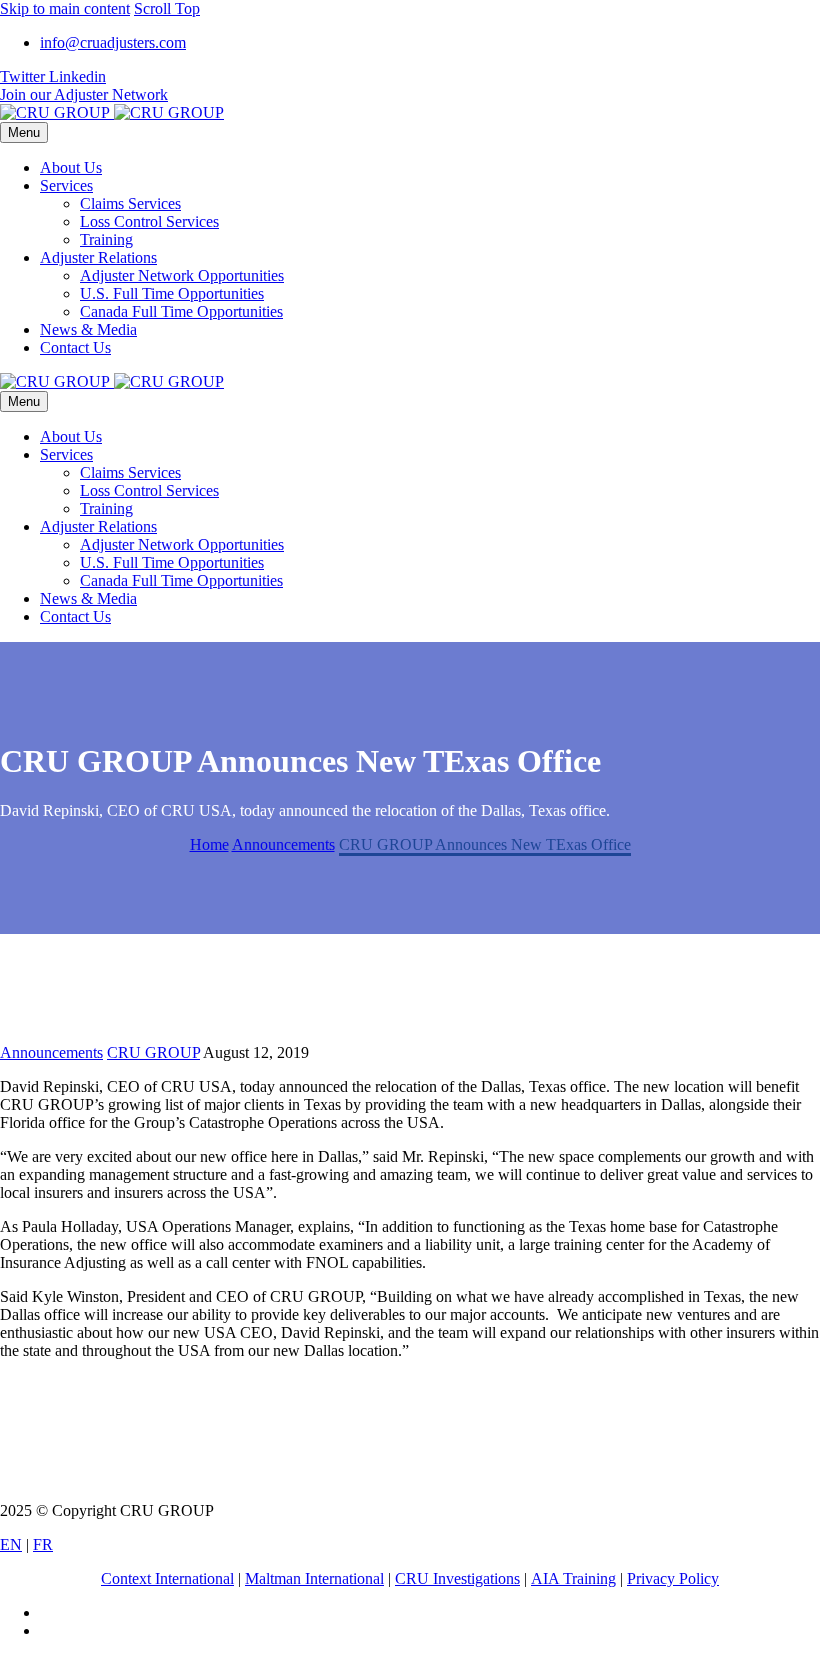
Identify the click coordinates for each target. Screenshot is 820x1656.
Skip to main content (65, 8)
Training (106, 239)
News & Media (88, 329)
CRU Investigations (457, 1578)
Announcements (51, 1052)
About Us (71, 167)
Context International (167, 1578)
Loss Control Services (149, 221)
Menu (24, 132)
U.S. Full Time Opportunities (172, 293)
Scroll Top (167, 8)
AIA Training (573, 1578)
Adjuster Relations (98, 257)
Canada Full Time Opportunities (181, 311)
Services (66, 185)
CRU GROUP (153, 1052)
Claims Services (130, 203)
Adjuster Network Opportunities (182, 275)
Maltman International (314, 1578)
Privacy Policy (673, 1578)
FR (43, 1544)
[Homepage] (112, 112)
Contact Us (75, 347)
